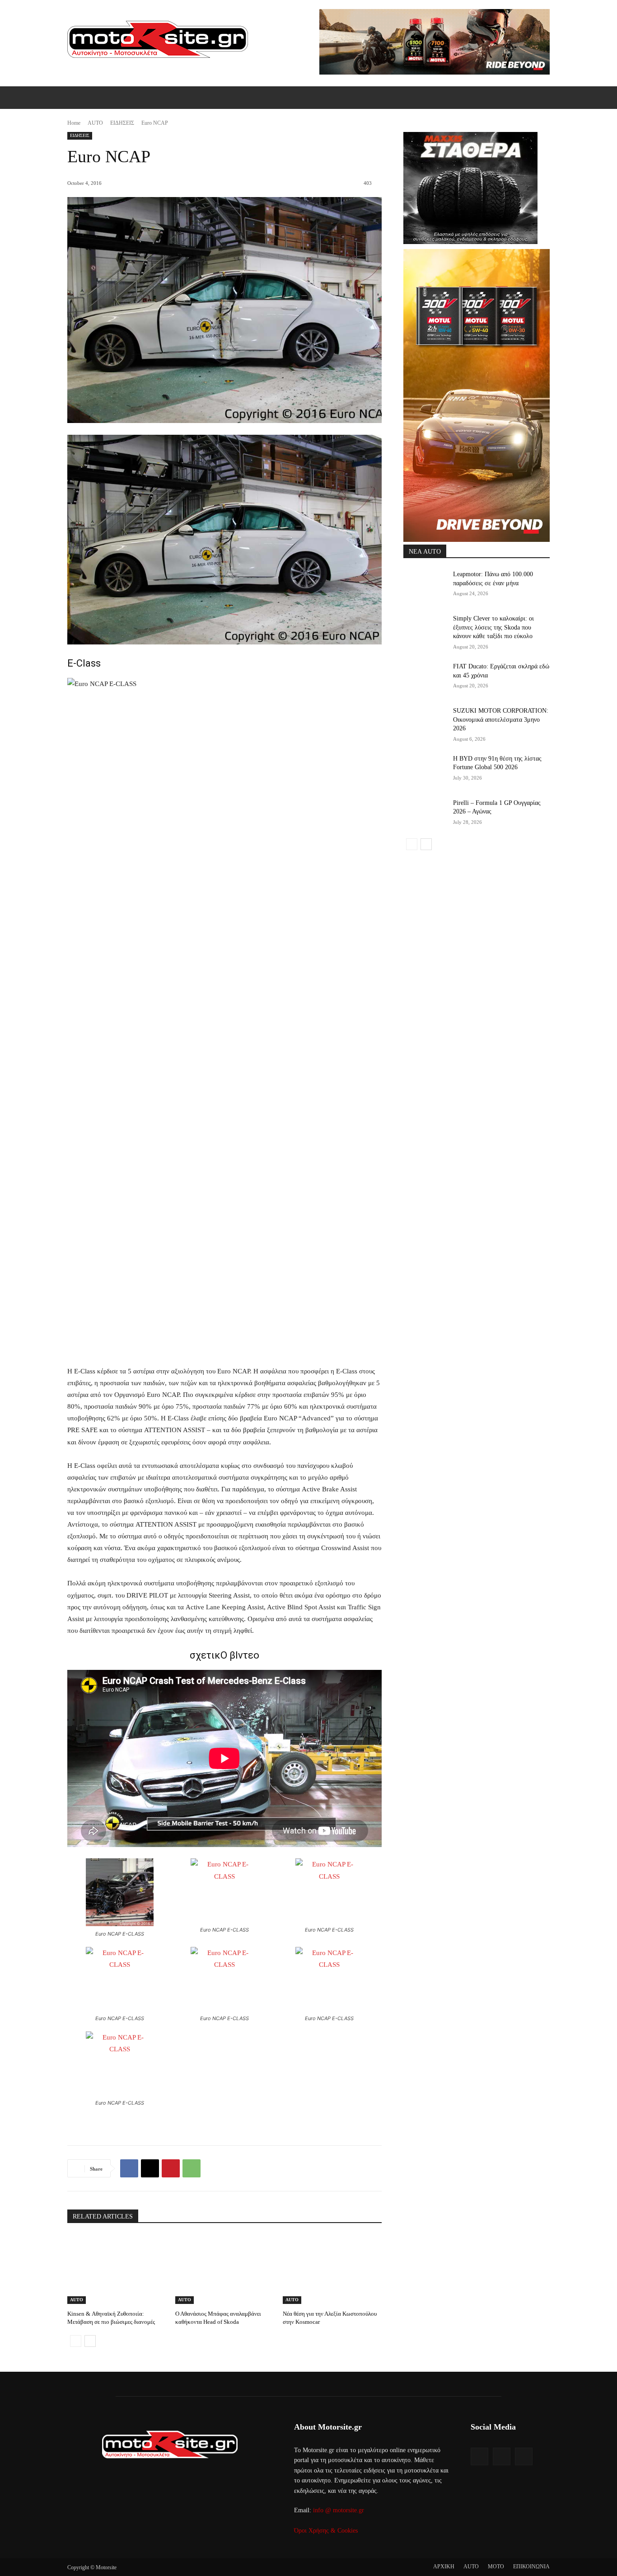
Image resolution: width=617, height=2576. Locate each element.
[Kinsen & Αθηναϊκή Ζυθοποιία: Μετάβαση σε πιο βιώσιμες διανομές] (117, 2269)
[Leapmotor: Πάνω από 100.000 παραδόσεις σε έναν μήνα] (425, 585)
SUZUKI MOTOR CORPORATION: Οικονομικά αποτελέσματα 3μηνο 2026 (501, 719)
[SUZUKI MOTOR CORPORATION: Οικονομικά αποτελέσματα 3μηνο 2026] (425, 722)
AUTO (95, 123)
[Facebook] (129, 2168)
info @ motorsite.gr (339, 2510)
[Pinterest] (171, 2168)
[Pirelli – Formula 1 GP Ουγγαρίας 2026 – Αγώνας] (425, 814)
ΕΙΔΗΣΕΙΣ (122, 123)
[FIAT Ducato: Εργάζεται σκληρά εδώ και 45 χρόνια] (425, 677)
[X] (150, 2168)
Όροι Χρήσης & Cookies (326, 2531)
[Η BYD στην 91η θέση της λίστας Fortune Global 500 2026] (425, 770)
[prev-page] (76, 2341)
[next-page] (90, 2341)
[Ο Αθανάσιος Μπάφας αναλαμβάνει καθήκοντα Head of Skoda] (225, 2269)
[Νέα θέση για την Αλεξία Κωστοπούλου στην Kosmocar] (332, 2269)
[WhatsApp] (192, 2168)
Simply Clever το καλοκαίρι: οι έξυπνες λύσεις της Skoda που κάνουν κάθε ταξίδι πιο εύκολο (493, 627)
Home (74, 123)
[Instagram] (502, 2456)
